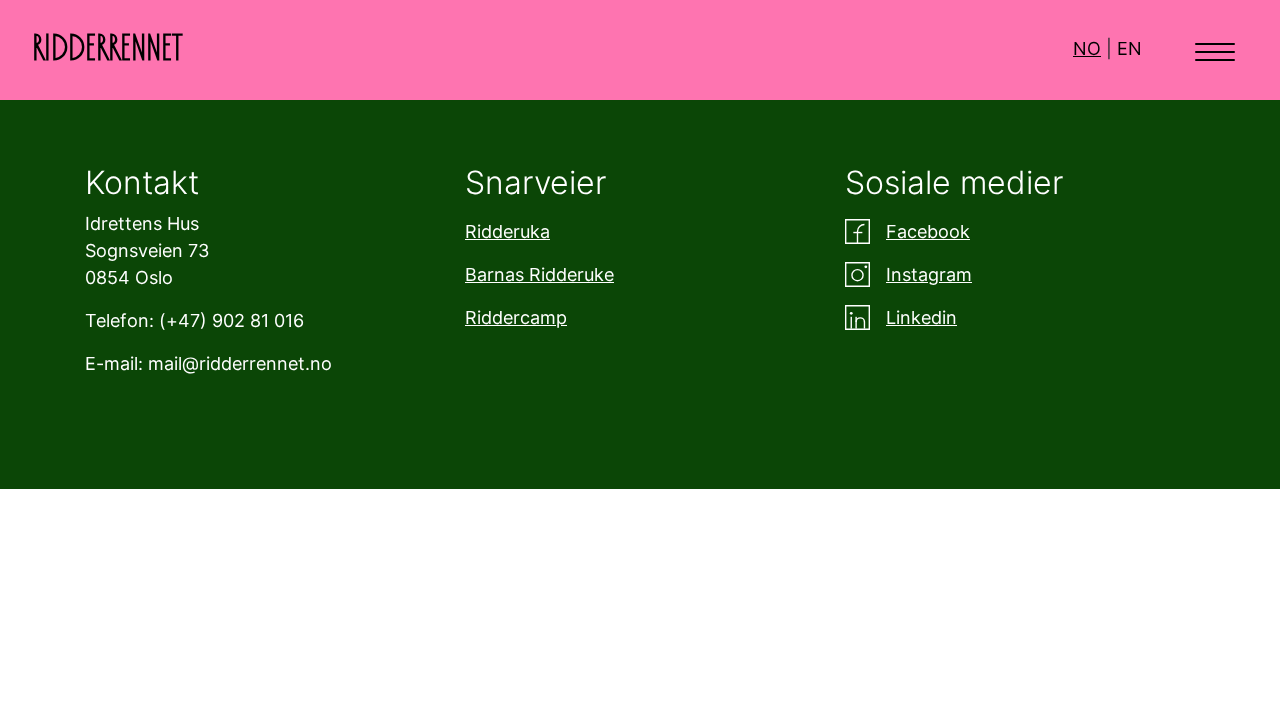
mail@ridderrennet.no (240, 363)
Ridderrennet (107, 49)
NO (1087, 48)
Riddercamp (516, 317)
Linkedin (921, 317)
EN (1129, 48)
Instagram (929, 274)
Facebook (928, 231)
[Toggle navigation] (1215, 50)
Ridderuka (507, 231)
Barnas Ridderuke (539, 274)
